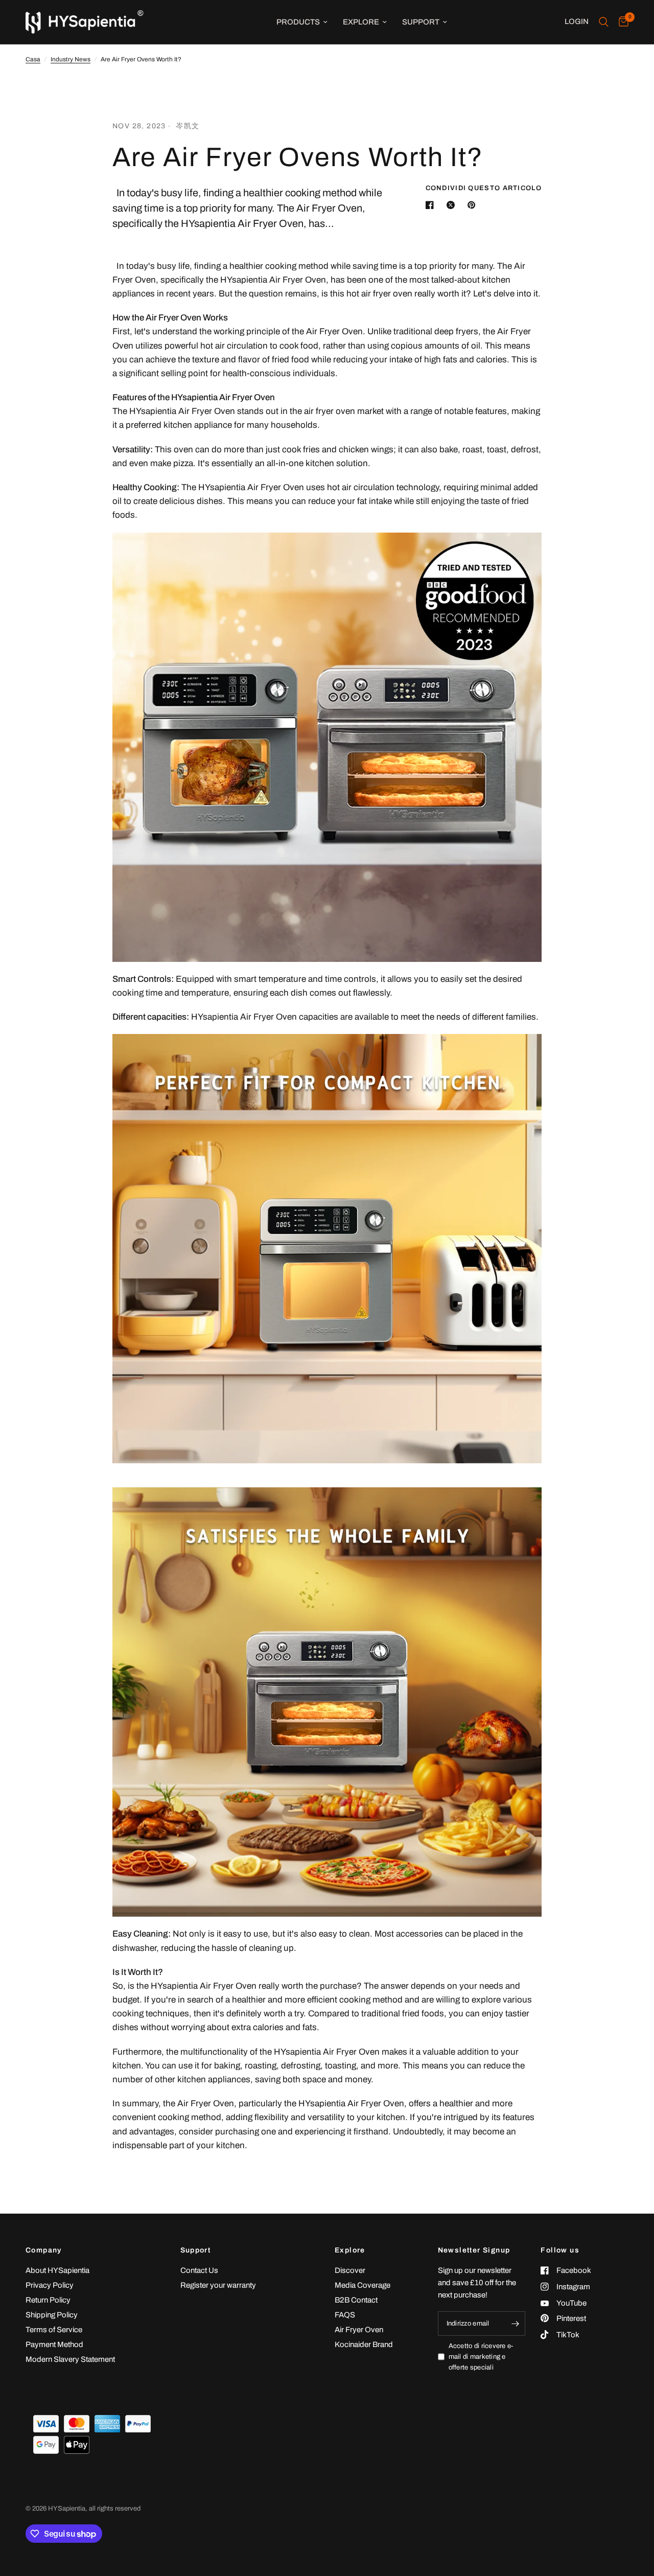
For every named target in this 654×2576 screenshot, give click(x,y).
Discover (350, 2270)
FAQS (345, 2315)
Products (298, 22)
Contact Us (199, 2270)
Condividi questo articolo (484, 188)
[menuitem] (302, 22)
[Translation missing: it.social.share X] (453, 205)
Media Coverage (363, 2285)
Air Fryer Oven (359, 2330)
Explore (361, 22)
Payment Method (54, 2344)
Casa (33, 59)
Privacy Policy (50, 2285)
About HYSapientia (57, 2270)
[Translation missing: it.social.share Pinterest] (474, 205)
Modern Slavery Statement (70, 2359)
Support (421, 22)
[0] (621, 22)
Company (44, 2250)
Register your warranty (218, 2285)
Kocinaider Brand (364, 2344)
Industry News (71, 59)
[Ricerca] (604, 22)
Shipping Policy (52, 2315)
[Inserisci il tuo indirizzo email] (515, 2324)
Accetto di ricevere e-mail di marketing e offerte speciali (481, 2357)
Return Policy (48, 2300)
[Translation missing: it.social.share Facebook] (432, 205)
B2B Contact (356, 2300)
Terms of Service (54, 2330)
